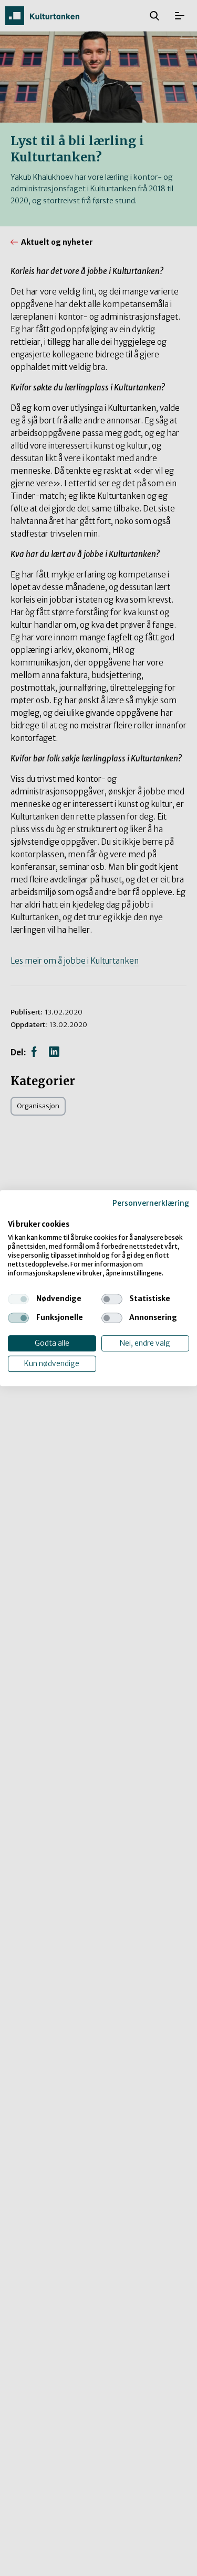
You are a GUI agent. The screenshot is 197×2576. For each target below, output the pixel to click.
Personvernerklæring (151, 1203)
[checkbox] (18, 1299)
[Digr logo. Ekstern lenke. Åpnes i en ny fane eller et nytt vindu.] (15, 1214)
